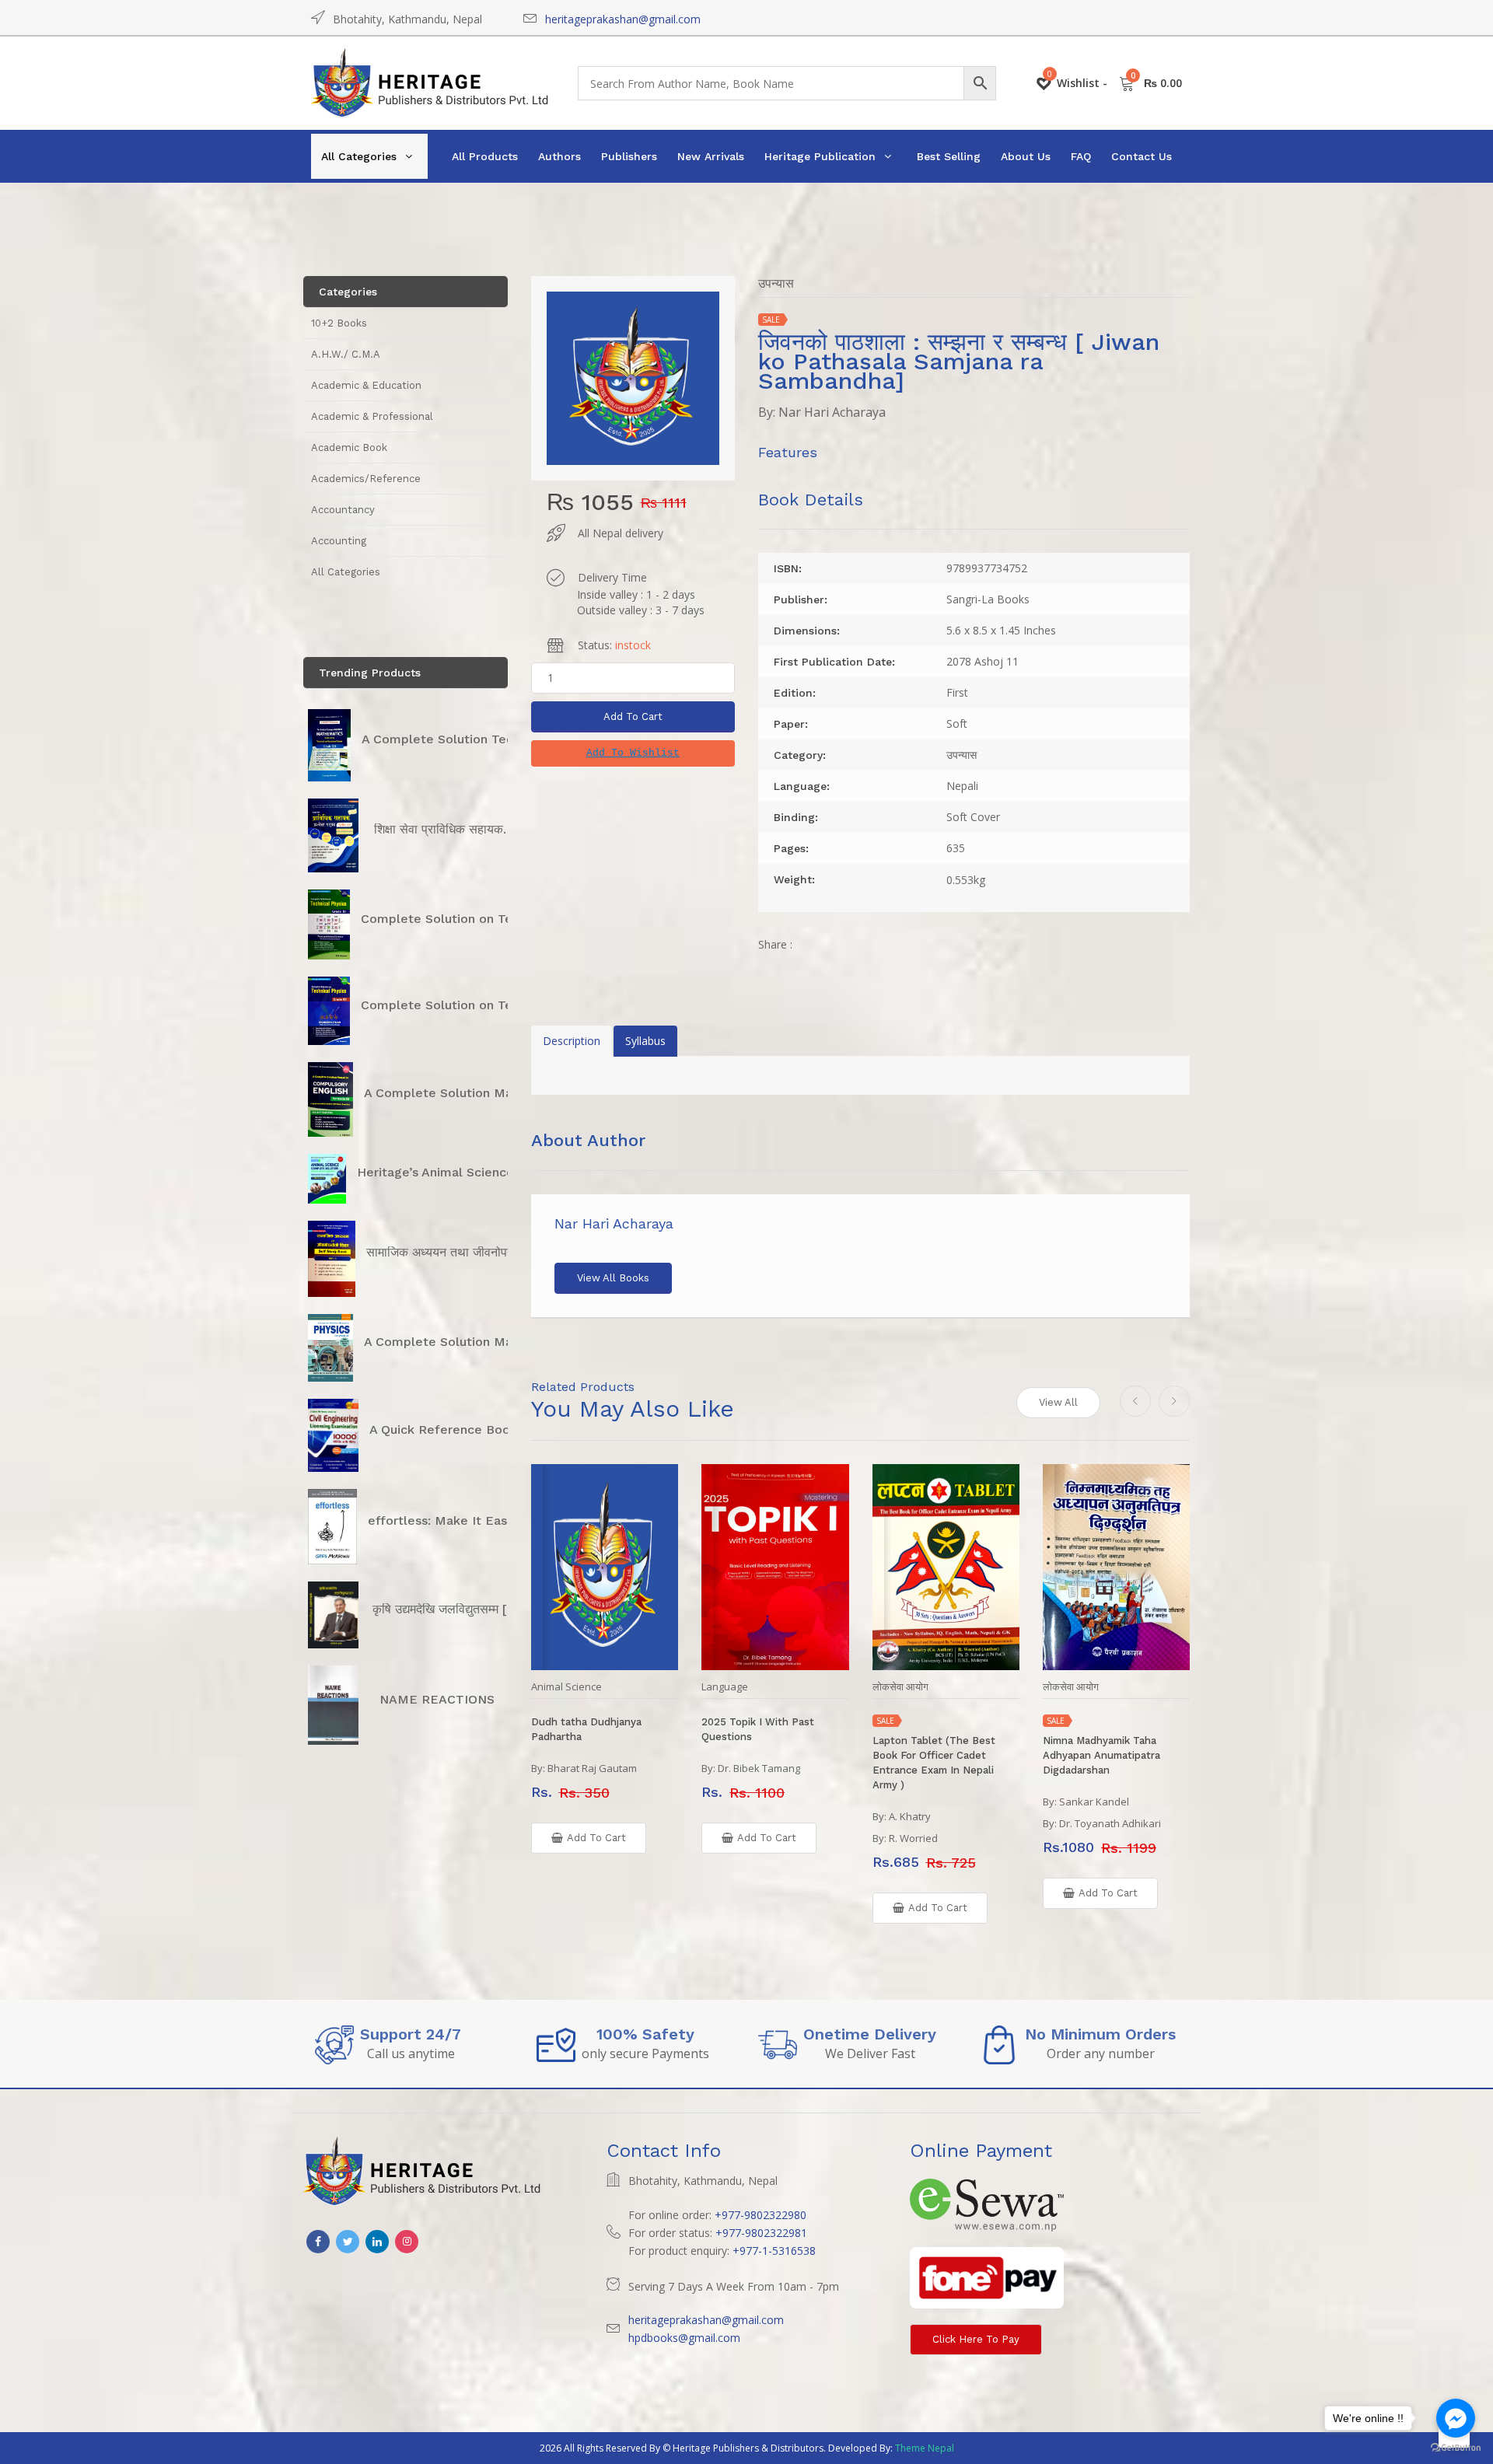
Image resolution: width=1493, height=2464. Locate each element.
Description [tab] (572, 1041)
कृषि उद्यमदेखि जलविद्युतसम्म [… (445, 1609)
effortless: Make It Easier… (450, 1520)
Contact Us (1142, 156)
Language (725, 1687)
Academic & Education (366, 385)
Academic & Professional (372, 416)
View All (1058, 1402)
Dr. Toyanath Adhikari (1110, 1823)
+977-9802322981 (761, 2233)
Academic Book (349, 447)
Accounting (339, 541)
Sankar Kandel (1094, 1802)
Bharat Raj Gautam (592, 1768)
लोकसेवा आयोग (900, 1687)
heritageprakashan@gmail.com (623, 19)
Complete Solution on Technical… (463, 919)
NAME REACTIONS (437, 1699)
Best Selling (949, 156)
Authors (559, 156)
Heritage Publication (820, 156)
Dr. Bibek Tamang (759, 1768)
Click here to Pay (976, 2339)
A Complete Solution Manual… (456, 1093)
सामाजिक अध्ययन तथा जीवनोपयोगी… (452, 1252)
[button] (633, 753)
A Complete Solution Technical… (460, 739)
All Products (485, 156)
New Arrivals (711, 156)
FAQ (1081, 156)
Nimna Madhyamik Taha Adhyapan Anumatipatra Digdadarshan (1101, 1755)
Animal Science (566, 1687)
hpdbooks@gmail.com (684, 2338)
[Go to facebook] (1456, 2418)
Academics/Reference (366, 479)
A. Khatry (910, 1816)
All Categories (359, 156)
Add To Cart (633, 716)
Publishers (629, 156)
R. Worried (913, 1838)
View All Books (613, 1278)
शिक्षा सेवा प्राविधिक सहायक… (444, 829)
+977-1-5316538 (774, 2251)
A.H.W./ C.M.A (346, 354)
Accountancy (343, 510)
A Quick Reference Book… (449, 1429)
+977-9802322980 (760, 2215)
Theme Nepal (925, 2448)
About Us (1026, 156)
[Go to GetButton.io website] (1456, 2448)
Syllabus (645, 1041)
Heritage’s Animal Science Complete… (473, 1172)
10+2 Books (339, 323)
